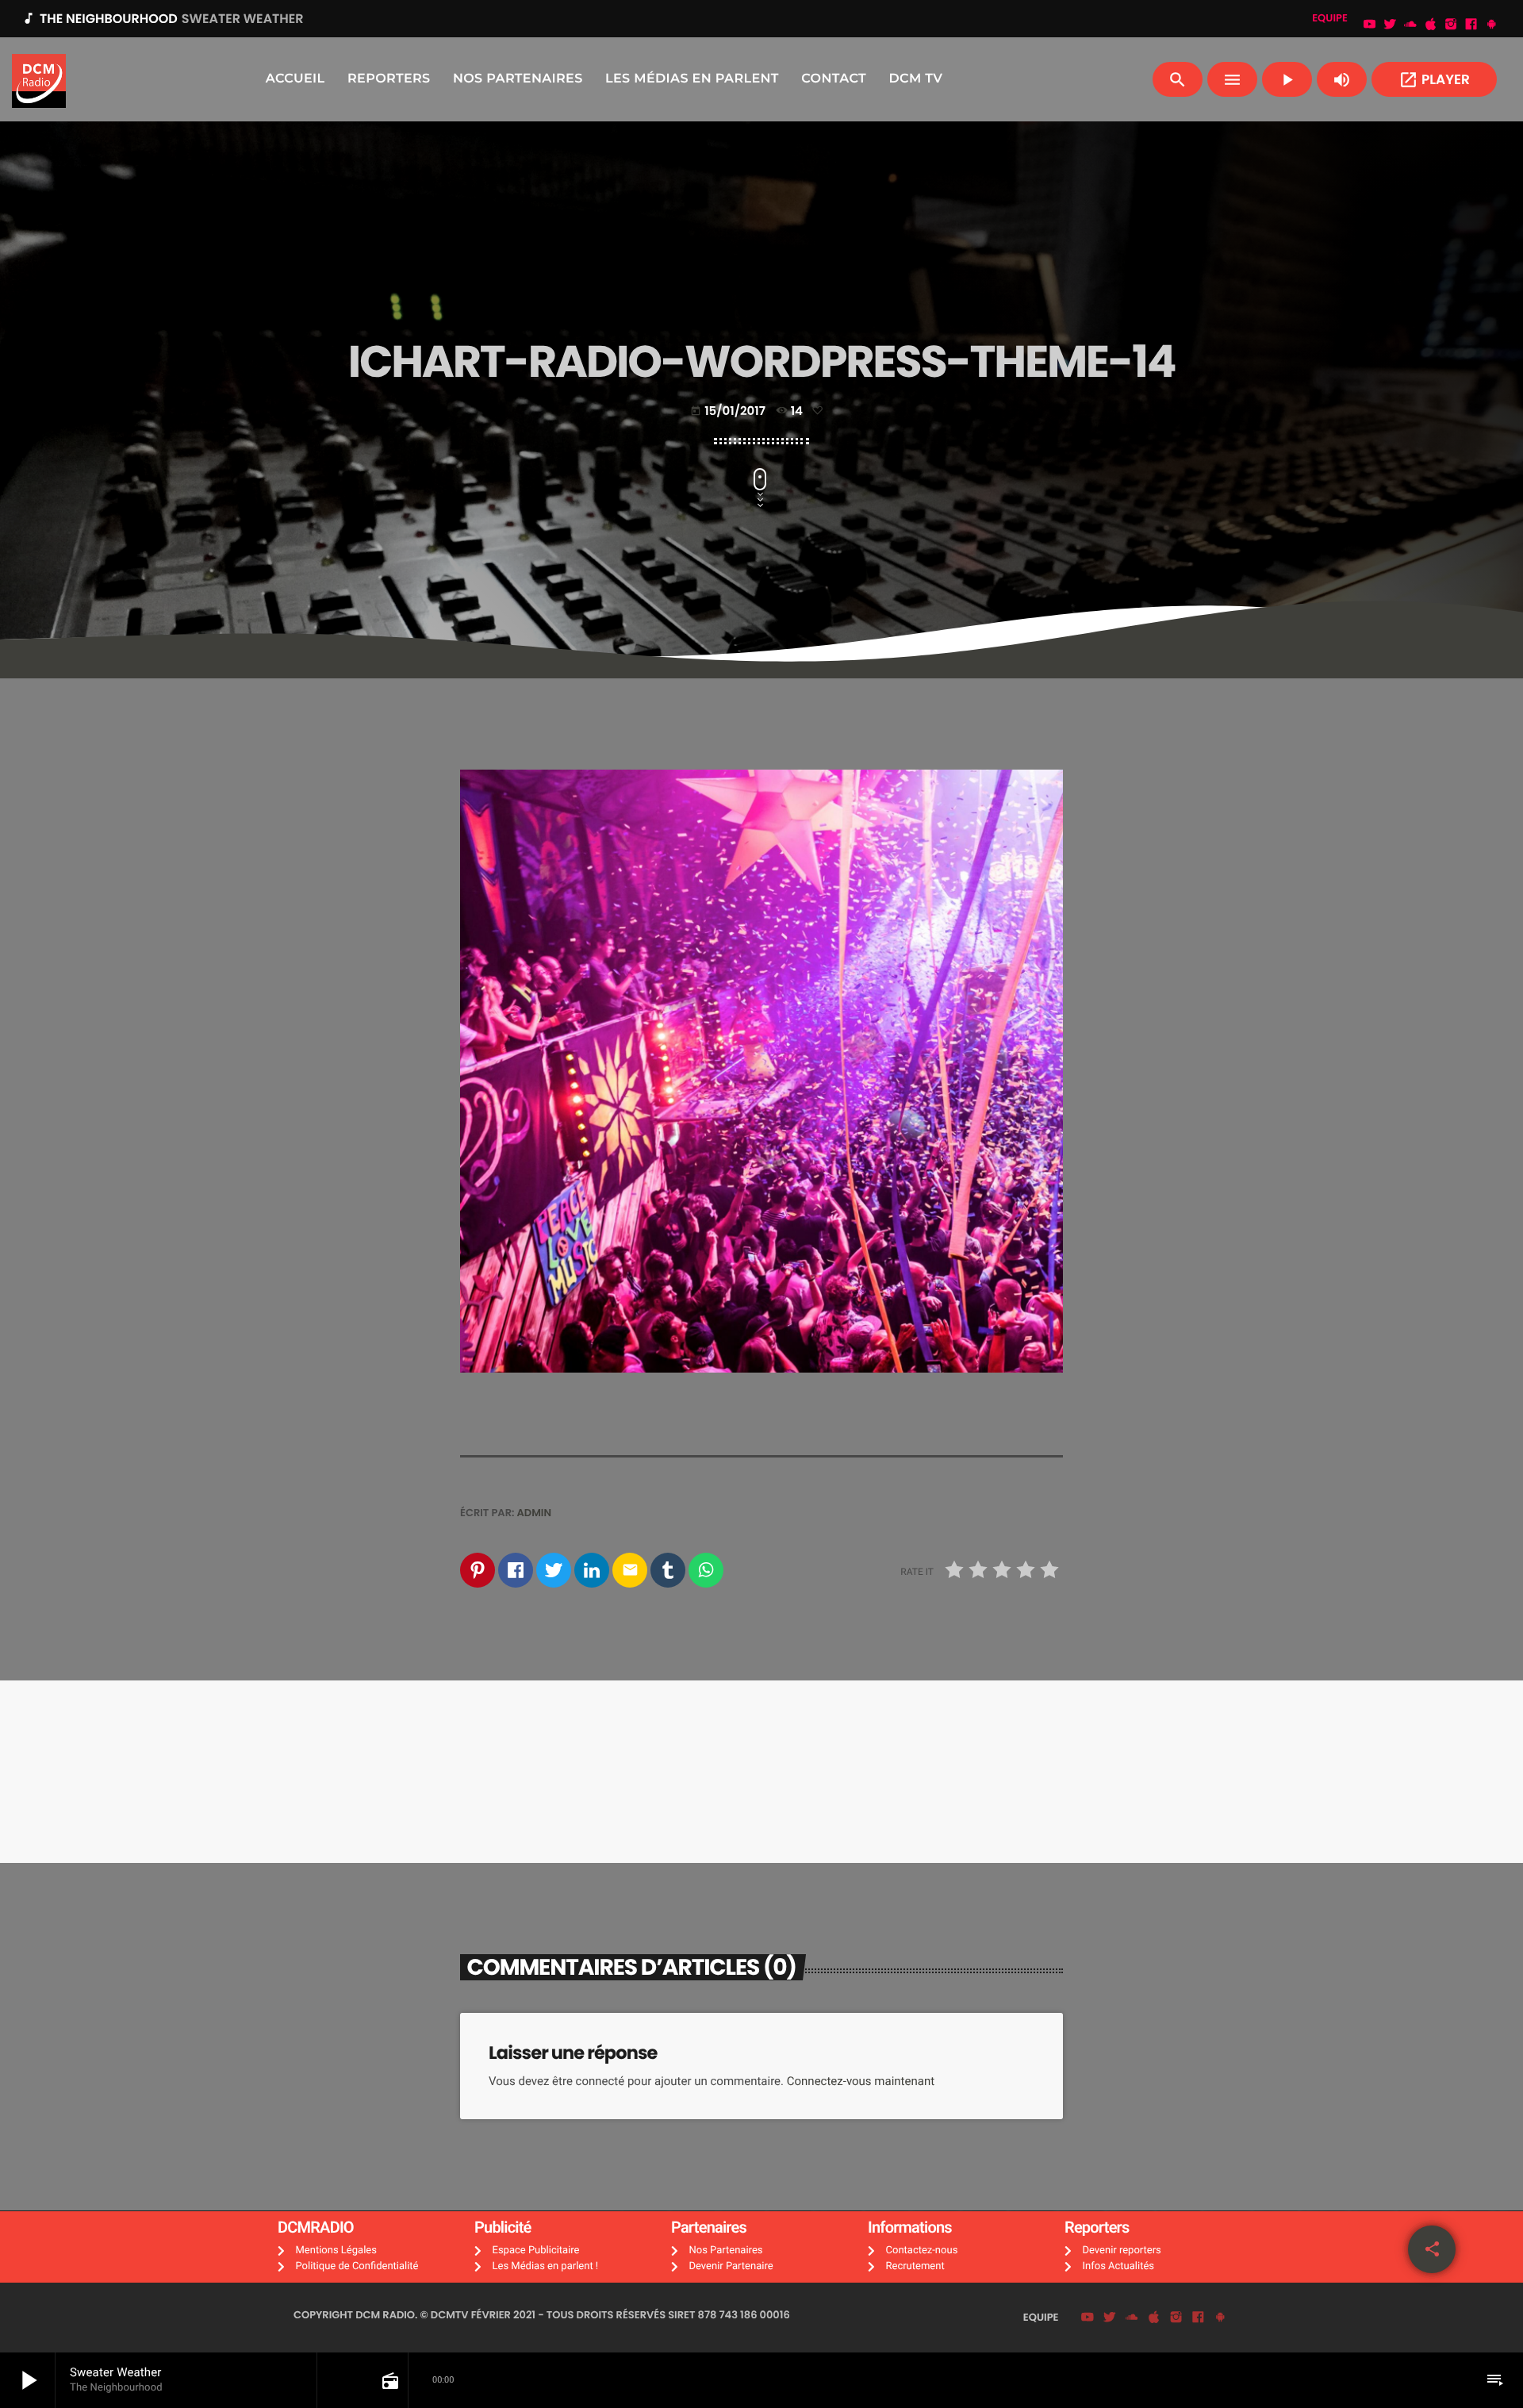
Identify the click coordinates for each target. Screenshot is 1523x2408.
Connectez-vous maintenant (861, 2081)
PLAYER (1434, 80)
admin (535, 1513)
